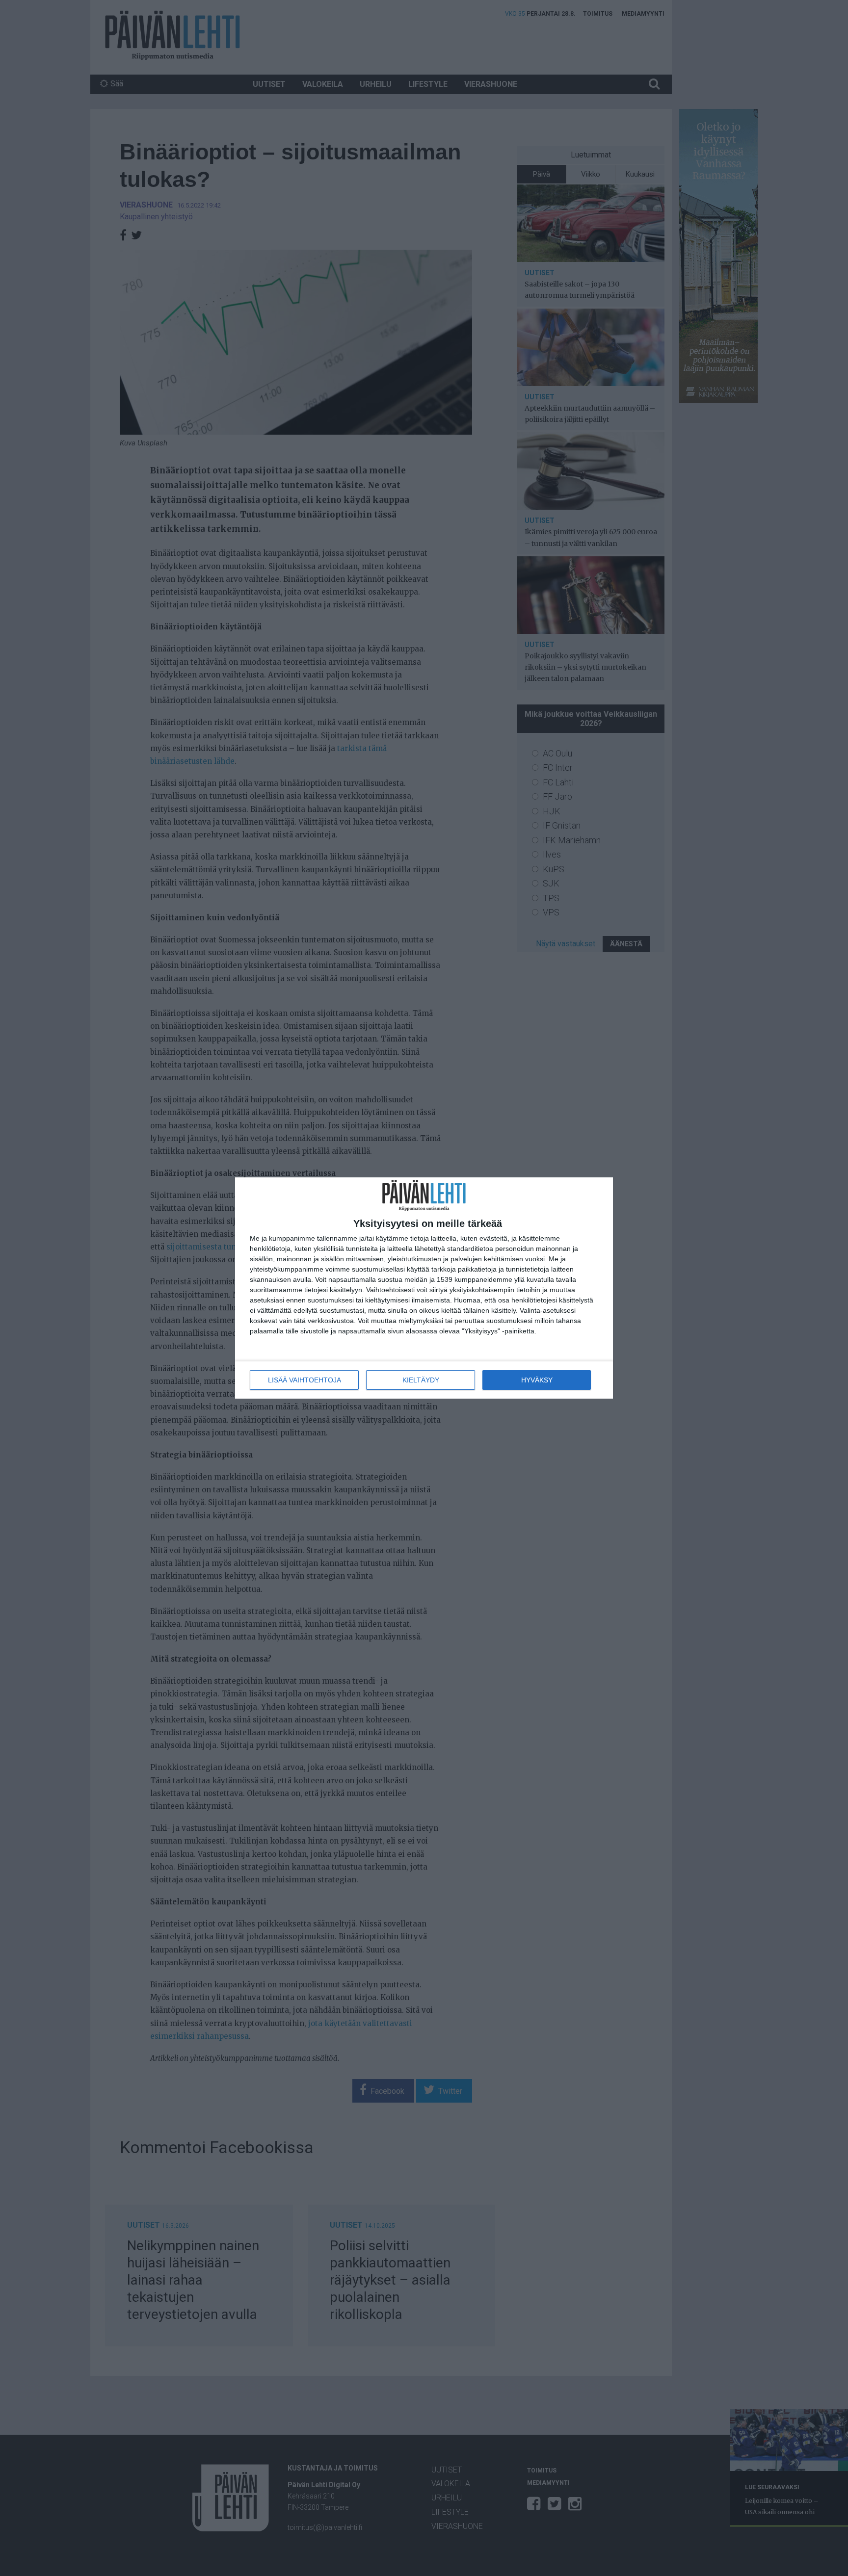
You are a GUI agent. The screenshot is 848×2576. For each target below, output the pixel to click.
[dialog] (424, 1288)
